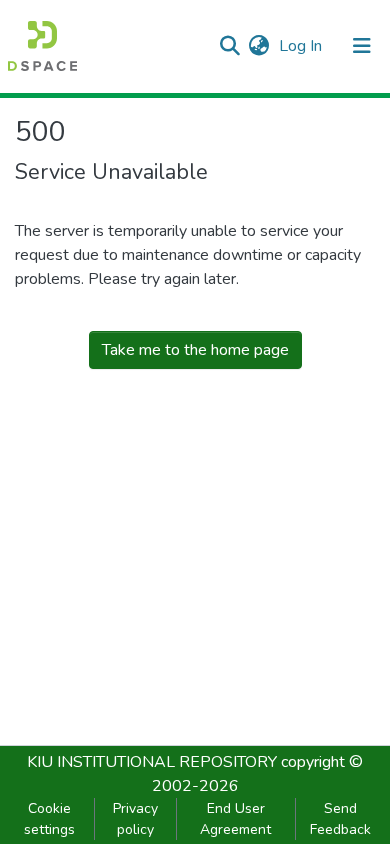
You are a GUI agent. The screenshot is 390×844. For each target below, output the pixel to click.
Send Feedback (340, 819)
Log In (302, 46)
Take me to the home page (195, 350)
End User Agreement (235, 819)
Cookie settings (49, 819)
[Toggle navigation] (362, 46)
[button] (258, 46)
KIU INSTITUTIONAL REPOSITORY (152, 762)
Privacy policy (135, 819)
